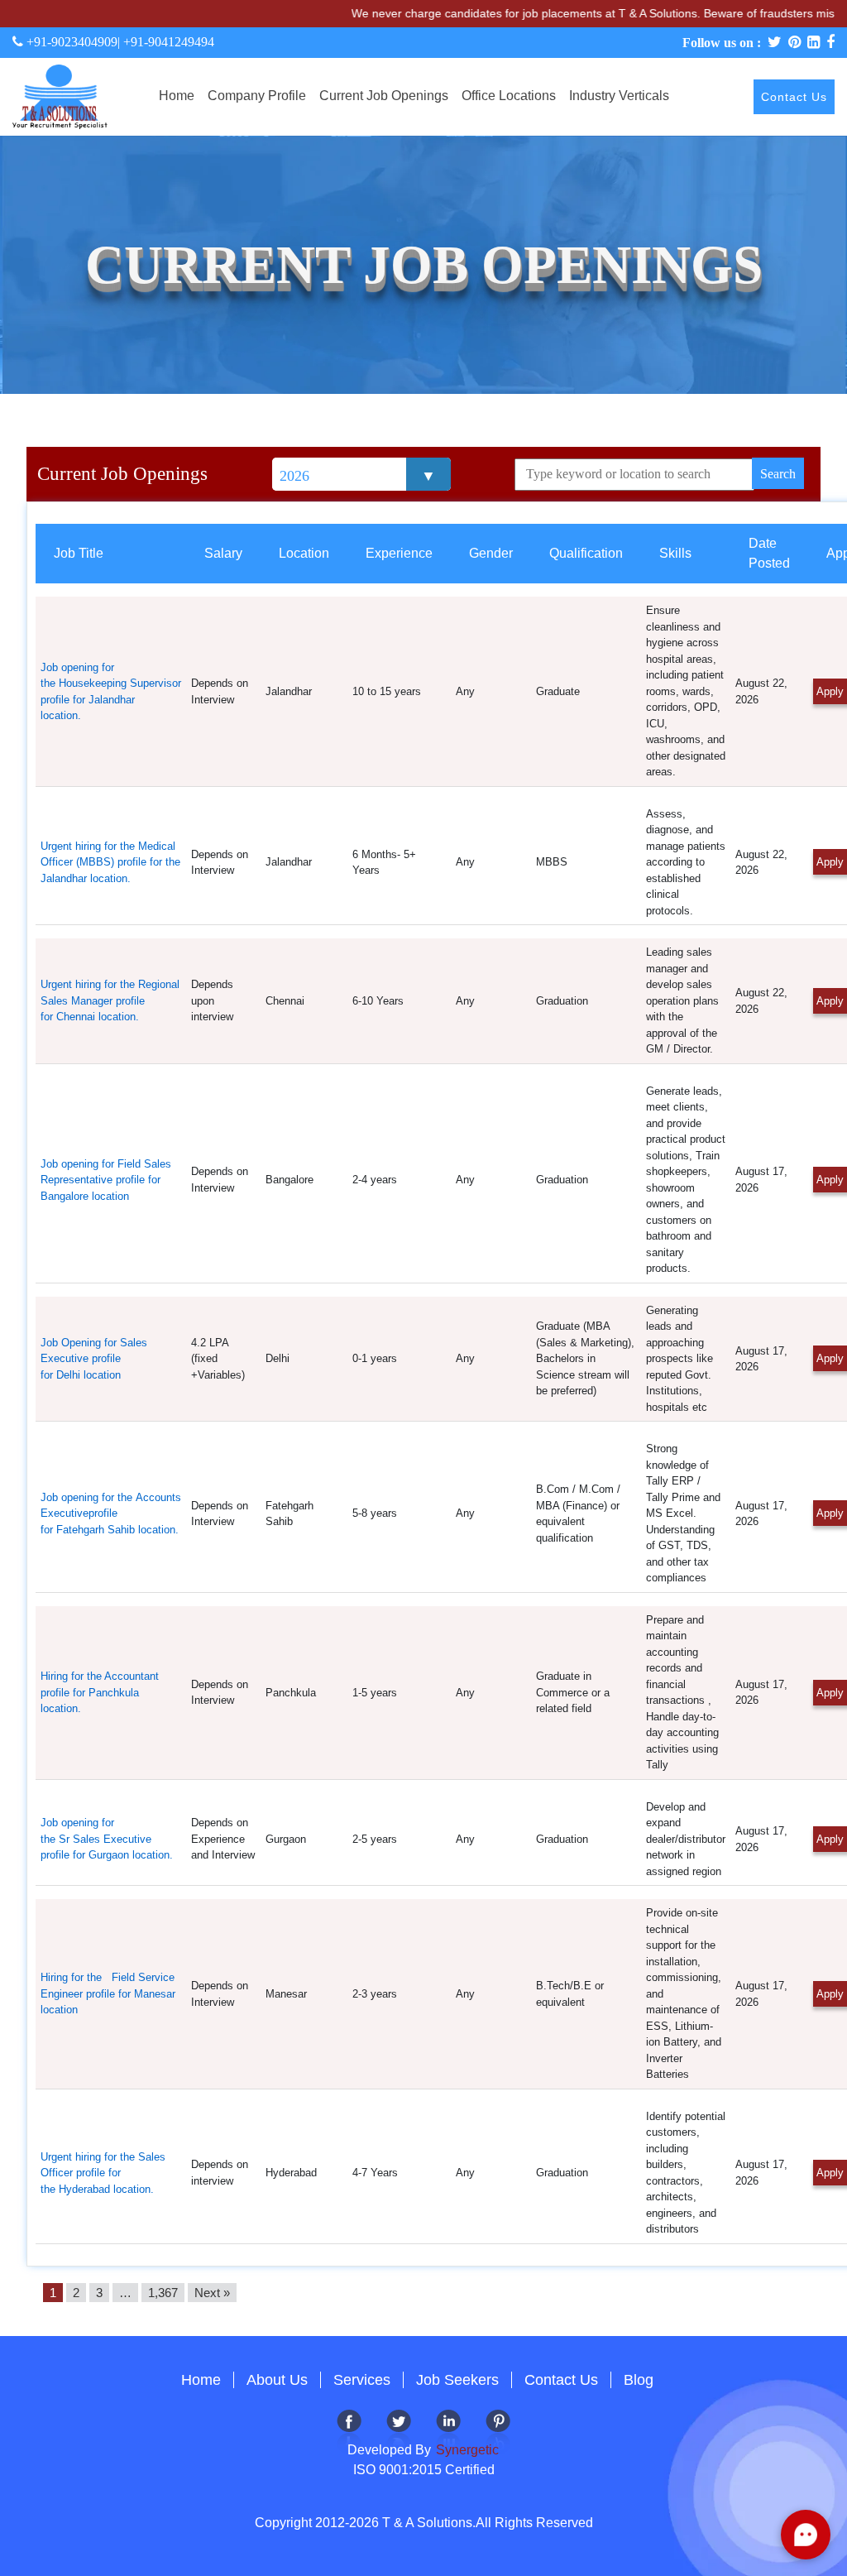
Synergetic (466, 2450)
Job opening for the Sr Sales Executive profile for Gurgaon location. (108, 1839)
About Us (277, 2380)
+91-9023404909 (70, 42)
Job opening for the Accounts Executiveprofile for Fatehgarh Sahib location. (111, 1513)
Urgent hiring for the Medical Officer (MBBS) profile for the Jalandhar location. (110, 862)
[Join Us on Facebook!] (349, 2431)
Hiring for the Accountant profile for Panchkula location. (100, 1692)
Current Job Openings (384, 96)
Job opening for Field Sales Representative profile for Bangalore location (106, 1180)
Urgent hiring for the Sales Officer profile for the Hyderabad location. (103, 2173)
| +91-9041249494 (166, 42)
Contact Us (794, 97)
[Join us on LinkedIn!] (448, 2431)
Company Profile (257, 96)
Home (177, 96)
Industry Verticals (619, 96)
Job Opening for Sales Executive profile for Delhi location (94, 1359)
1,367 (163, 2293)
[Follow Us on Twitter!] (399, 2431)
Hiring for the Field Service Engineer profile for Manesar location (108, 1993)
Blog (639, 2380)
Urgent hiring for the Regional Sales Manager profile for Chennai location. (110, 1000)
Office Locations (509, 96)
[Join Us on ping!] (498, 2431)
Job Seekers (457, 2380)
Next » (212, 2293)
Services (362, 2380)
